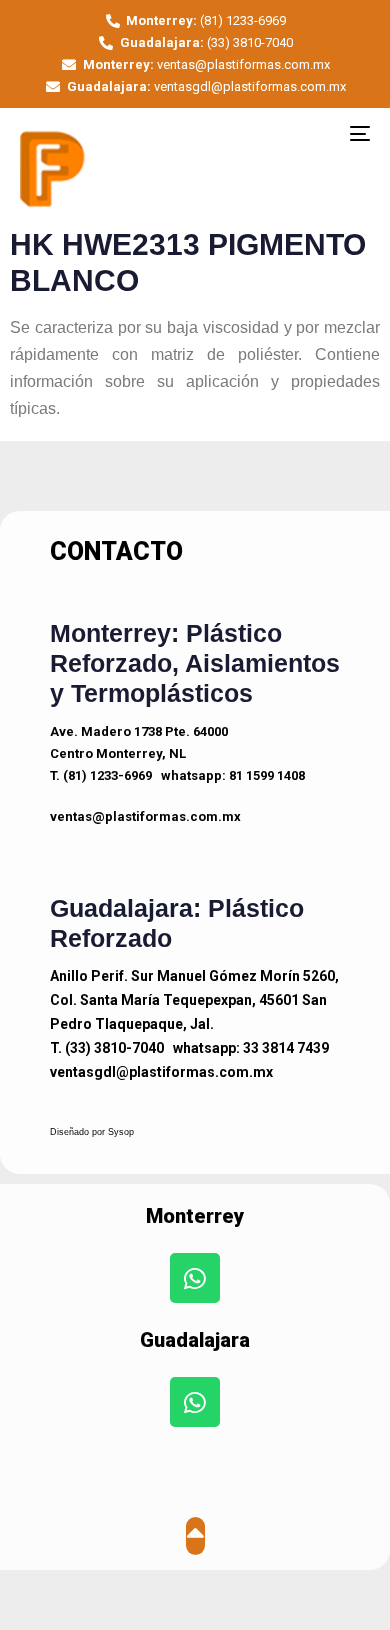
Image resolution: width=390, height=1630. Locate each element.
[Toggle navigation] (311, 133)
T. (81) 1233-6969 (101, 775)
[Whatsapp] (195, 1278)
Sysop (121, 1132)
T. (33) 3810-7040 (107, 1048)
